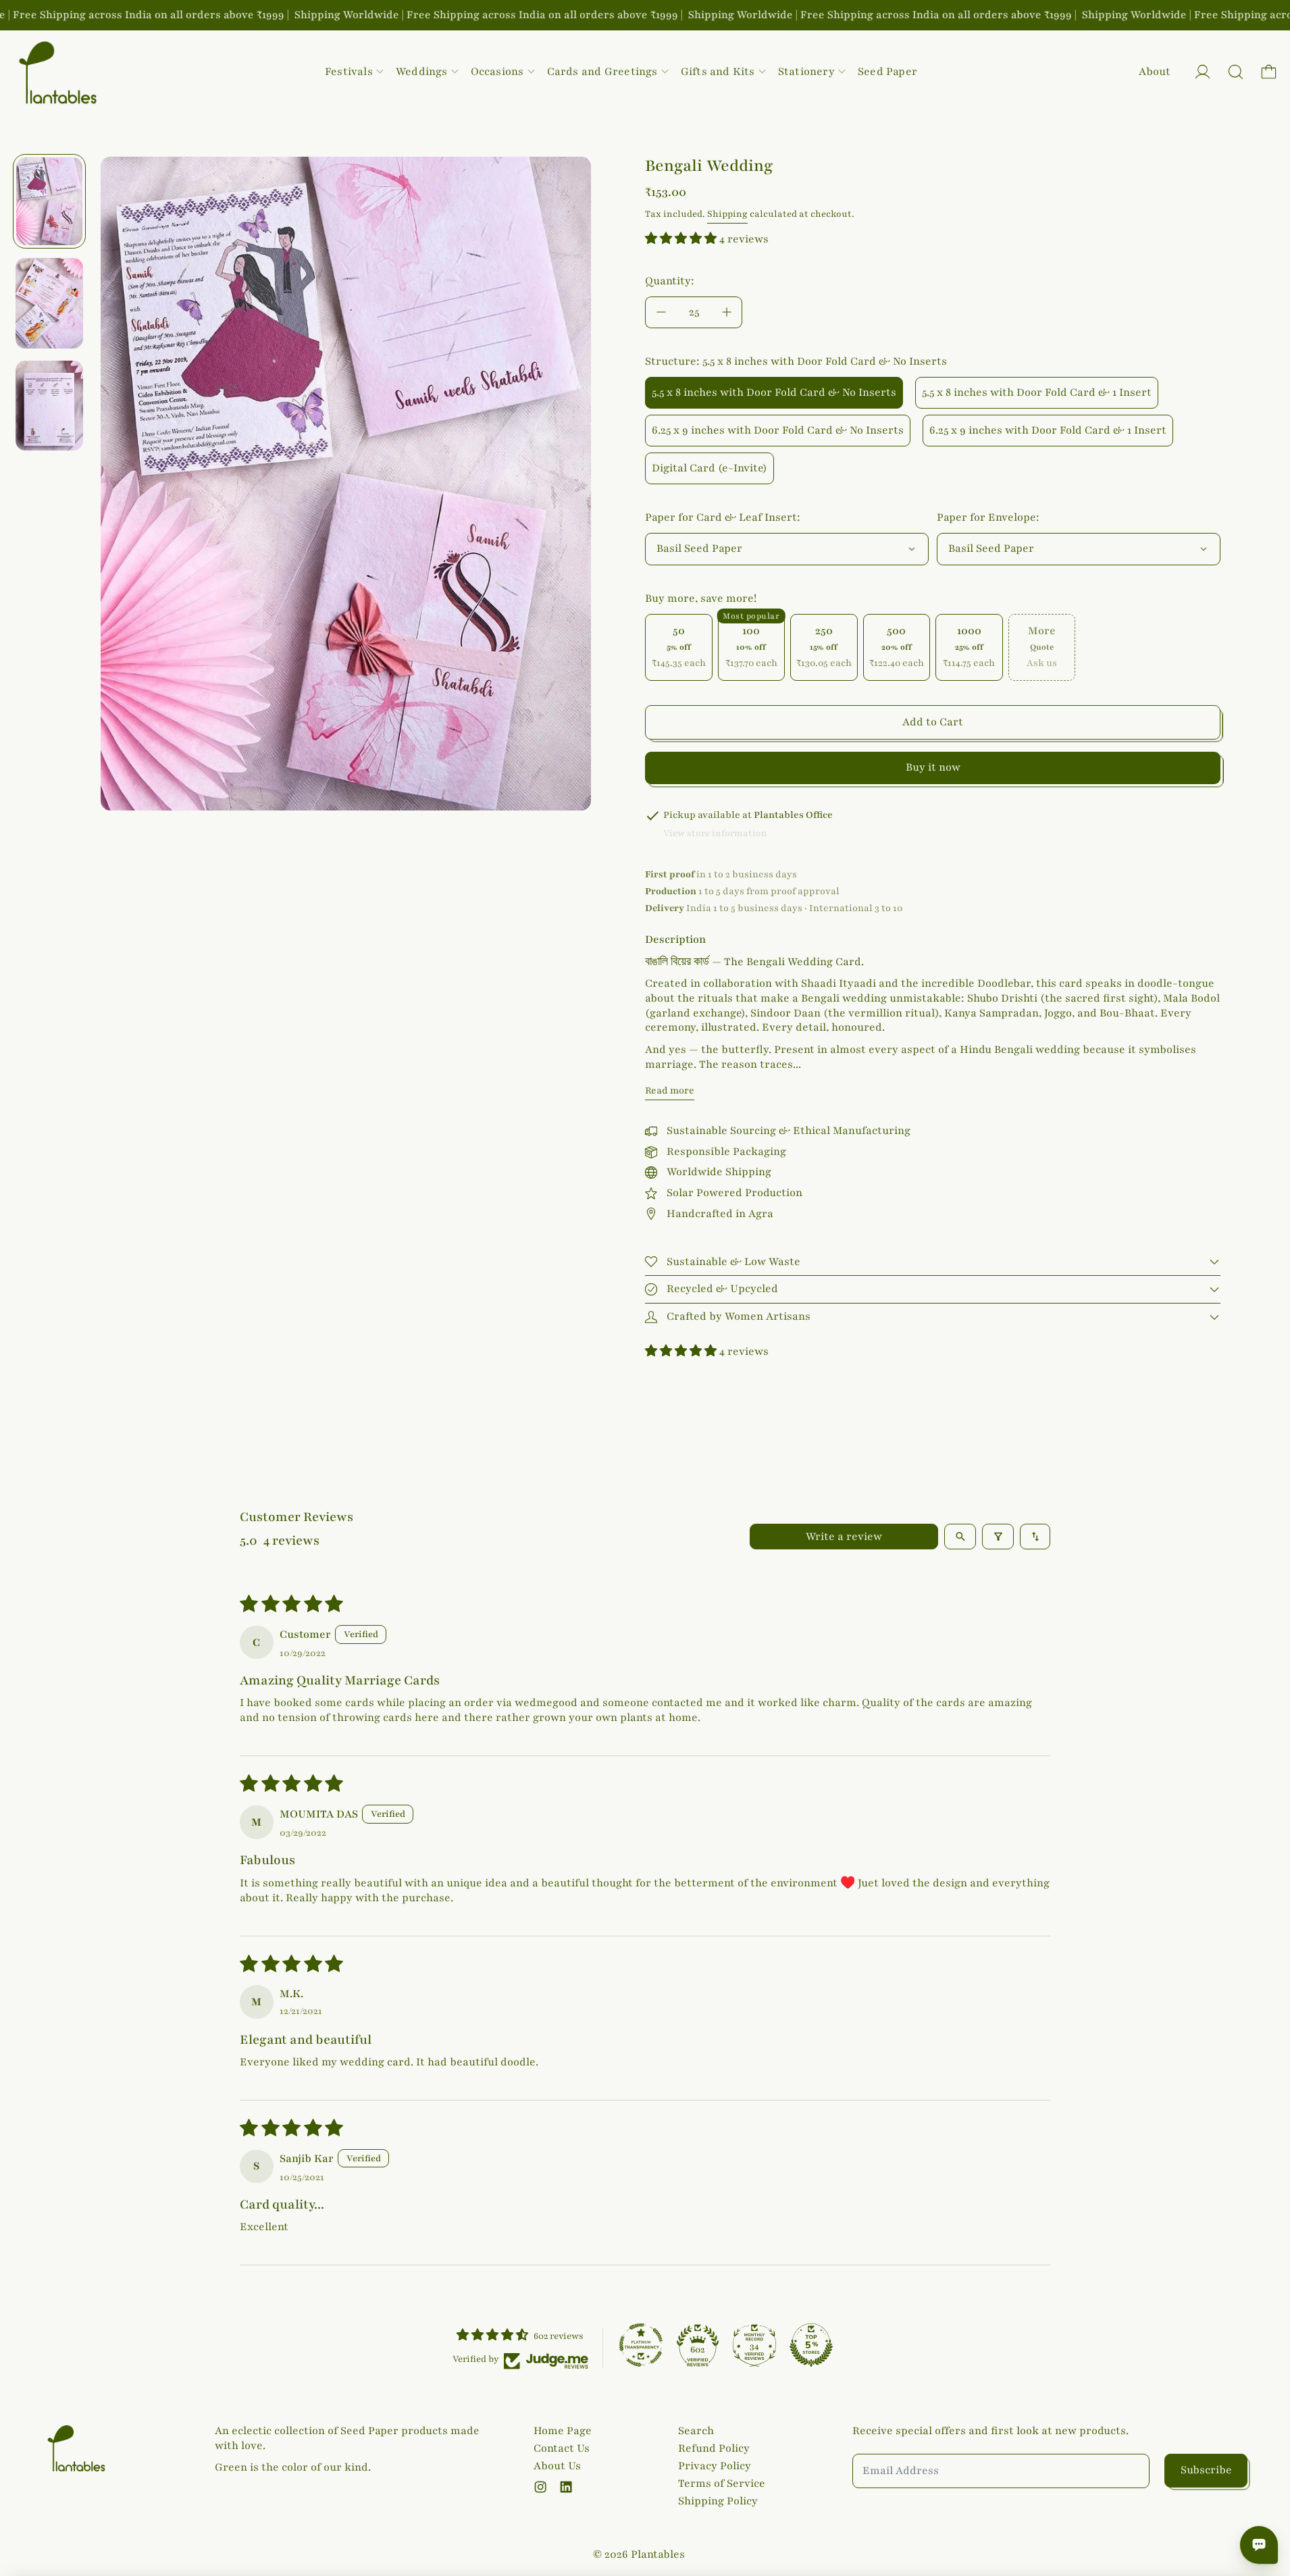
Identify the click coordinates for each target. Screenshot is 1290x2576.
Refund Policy (714, 2448)
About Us (557, 2466)
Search (696, 2431)
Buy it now (933, 767)
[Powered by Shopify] (1203, 72)
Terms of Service (722, 2483)
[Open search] (960, 1537)
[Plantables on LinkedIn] (566, 2487)
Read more (670, 1090)
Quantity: (670, 281)
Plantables (658, 2554)
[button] (1236, 72)
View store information (715, 833)
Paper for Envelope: (988, 517)
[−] (661, 312)
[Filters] (998, 1537)
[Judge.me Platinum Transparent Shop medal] (641, 2345)
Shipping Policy (718, 2501)
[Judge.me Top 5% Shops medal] (811, 2345)
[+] (727, 312)
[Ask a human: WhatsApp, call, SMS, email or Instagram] (1259, 2545)
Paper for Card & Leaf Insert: (723, 517)
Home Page (563, 2431)
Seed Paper (887, 72)
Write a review (844, 1537)
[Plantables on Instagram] (540, 2487)
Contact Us (562, 2448)
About (1155, 72)
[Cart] (1269, 72)
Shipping (727, 214)
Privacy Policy (715, 2466)
